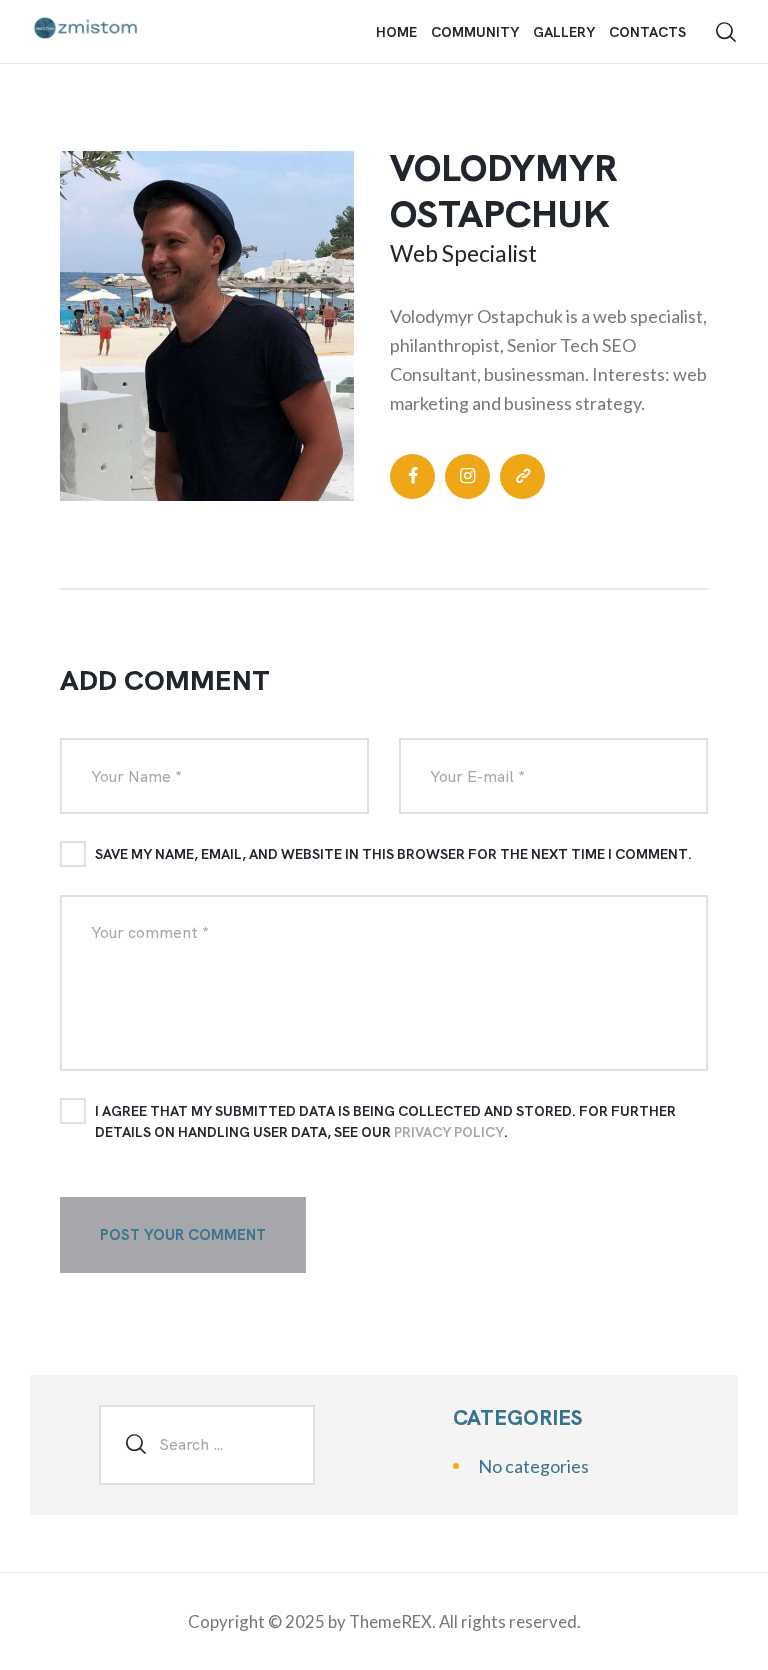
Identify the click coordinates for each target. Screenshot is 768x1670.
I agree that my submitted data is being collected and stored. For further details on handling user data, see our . (385, 1121)
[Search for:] (207, 1443)
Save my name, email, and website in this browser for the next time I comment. (393, 854)
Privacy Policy (449, 1132)
